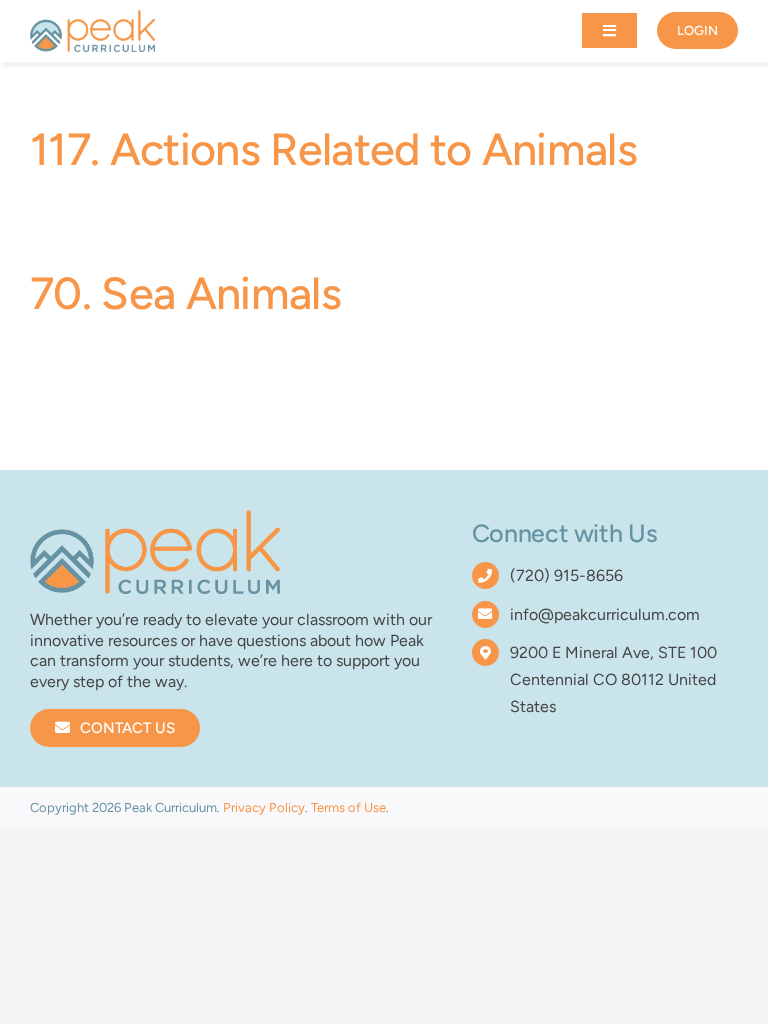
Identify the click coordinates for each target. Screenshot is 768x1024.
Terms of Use (348, 807)
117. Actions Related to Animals (333, 149)
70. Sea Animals (185, 293)
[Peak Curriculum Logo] (92, 17)
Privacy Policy (264, 807)
